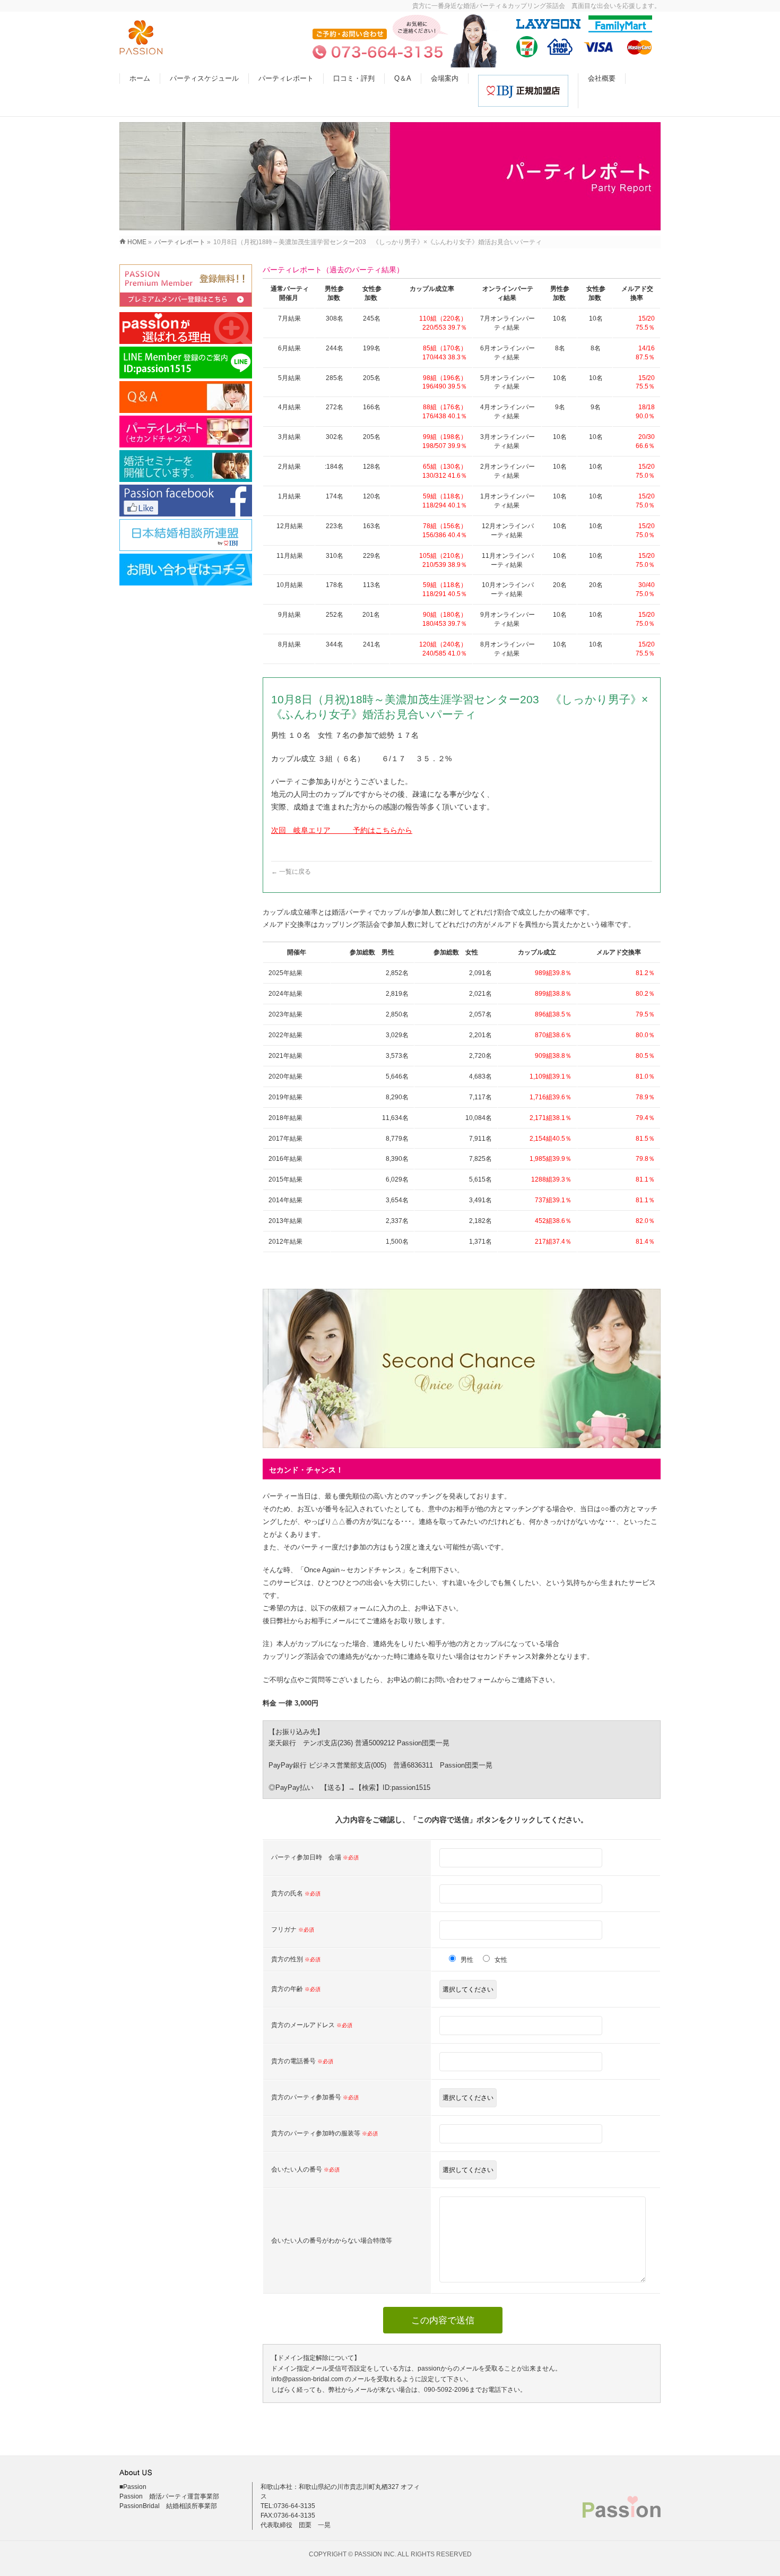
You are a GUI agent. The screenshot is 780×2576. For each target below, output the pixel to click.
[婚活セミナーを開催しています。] (186, 466)
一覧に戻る (291, 872)
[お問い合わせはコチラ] (186, 570)
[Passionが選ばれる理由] (186, 328)
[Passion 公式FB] (186, 501)
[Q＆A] (186, 397)
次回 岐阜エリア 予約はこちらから (342, 830)
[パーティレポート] (186, 432)
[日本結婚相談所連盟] (186, 535)
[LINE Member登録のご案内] (186, 363)
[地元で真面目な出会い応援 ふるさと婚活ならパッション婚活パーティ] (141, 49)
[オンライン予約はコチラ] (186, 286)
